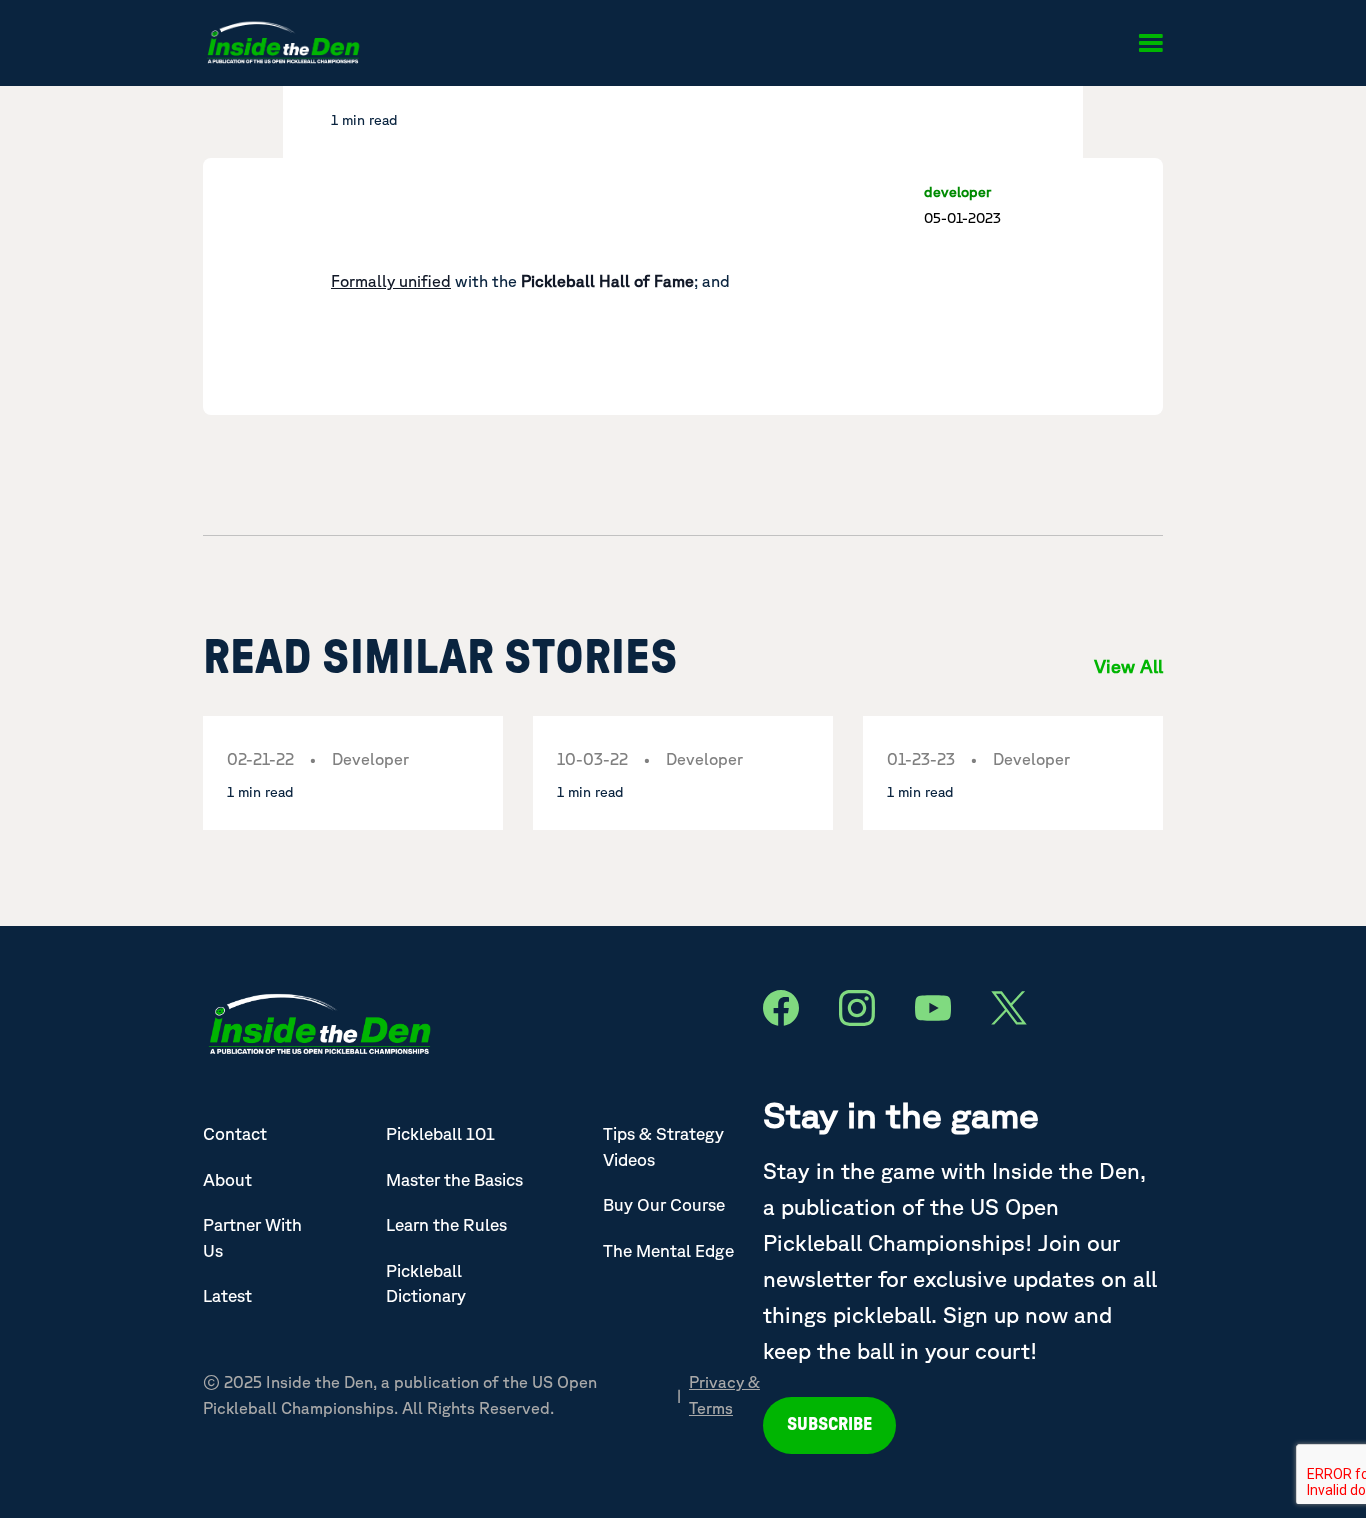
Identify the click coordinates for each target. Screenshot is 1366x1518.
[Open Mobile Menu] (1150, 43)
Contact (235, 1133)
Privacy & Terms (724, 1395)
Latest (227, 1295)
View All (1128, 666)
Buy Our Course (664, 1204)
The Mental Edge (668, 1250)
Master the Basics (454, 1179)
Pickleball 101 (440, 1133)
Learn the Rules (446, 1224)
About (227, 1179)
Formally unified (391, 281)
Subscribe (829, 1425)
